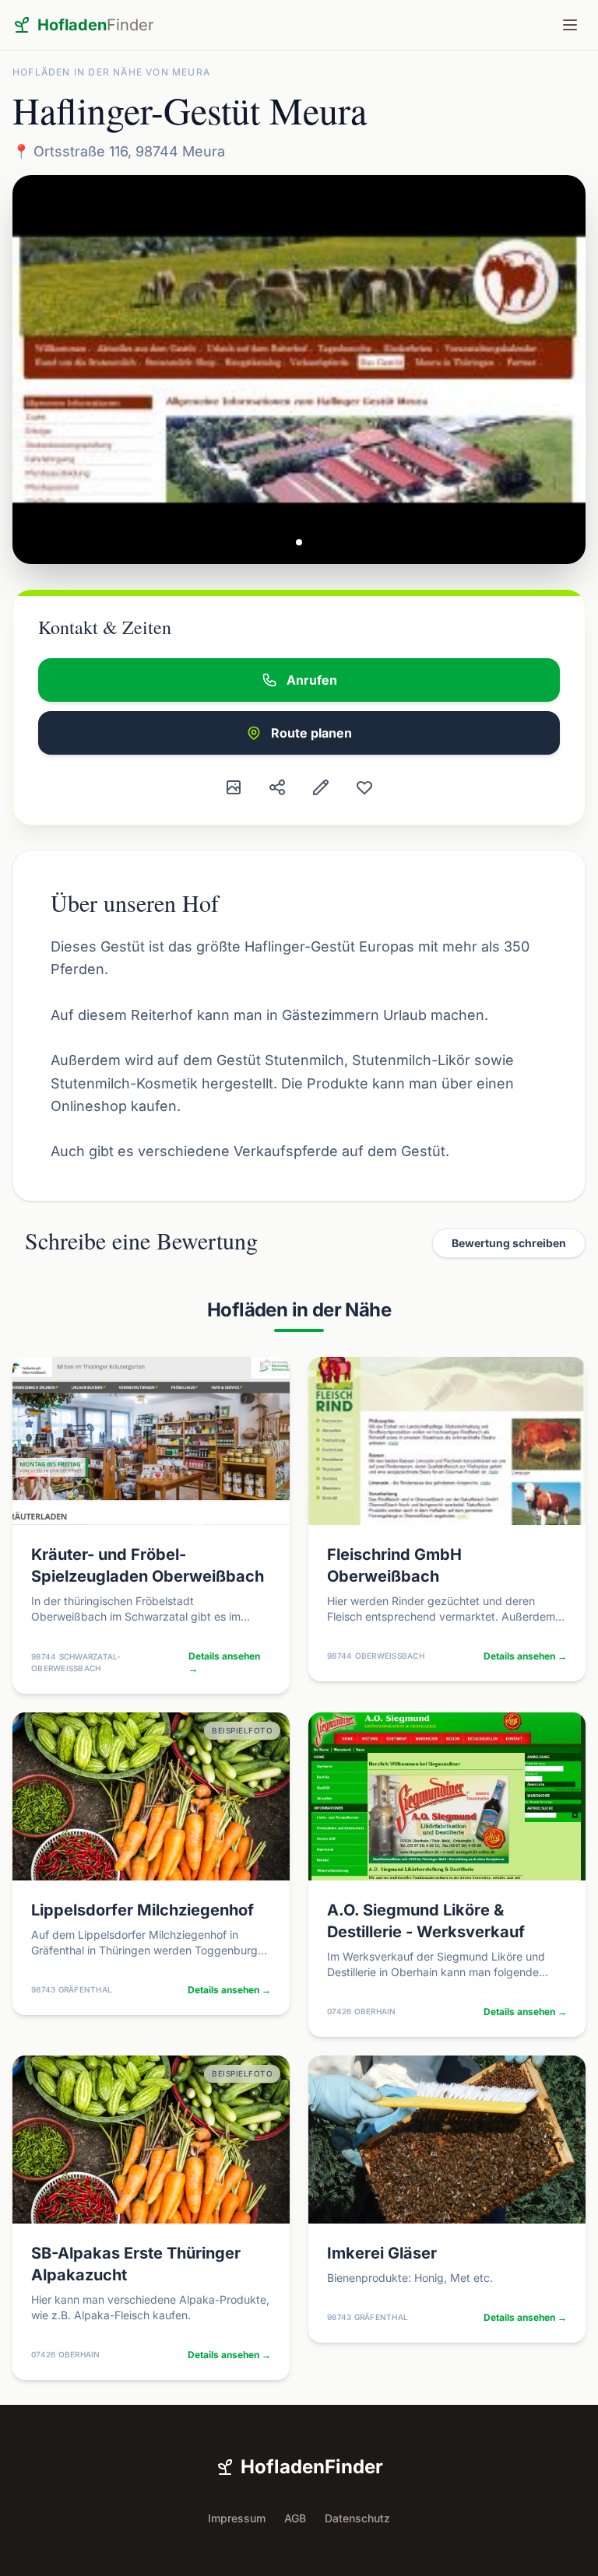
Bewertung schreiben (509, 1243)
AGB (295, 2518)
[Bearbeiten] (321, 787)
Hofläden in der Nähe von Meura (111, 72)
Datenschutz (357, 2518)
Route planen (311, 733)
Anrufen (312, 680)
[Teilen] (277, 787)
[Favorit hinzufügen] (364, 787)
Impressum (237, 2518)
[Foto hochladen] (234, 787)
